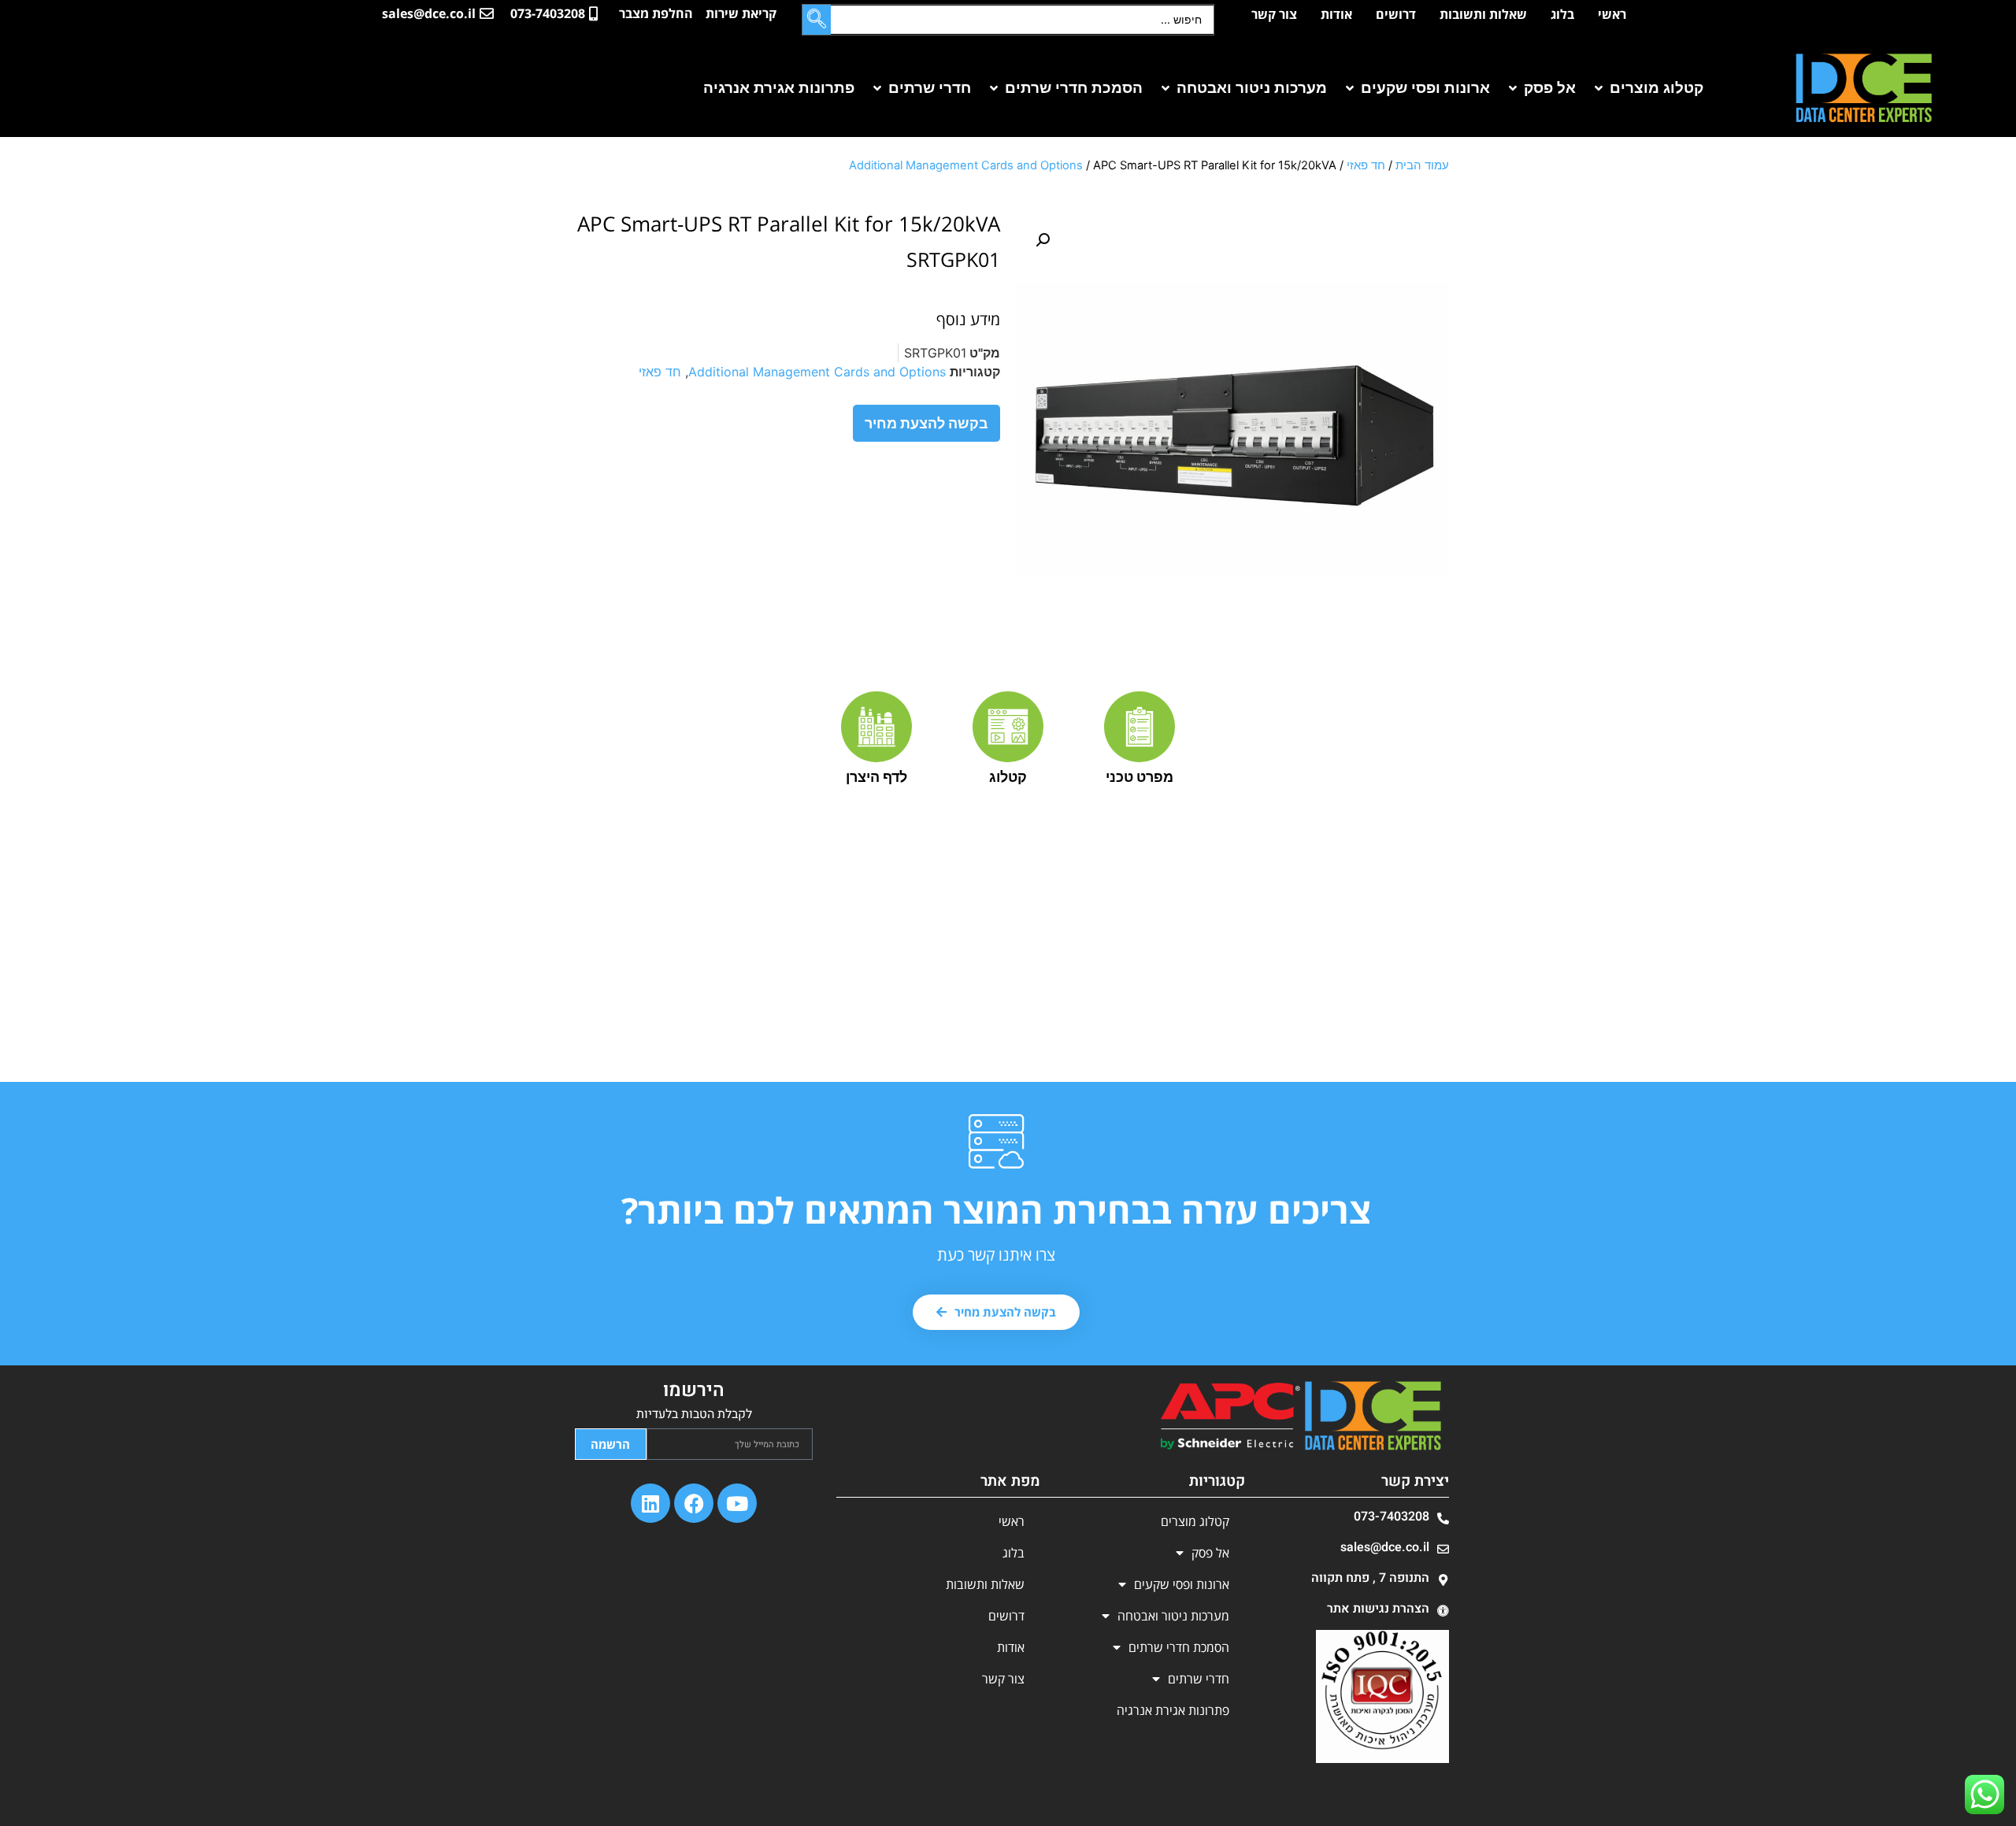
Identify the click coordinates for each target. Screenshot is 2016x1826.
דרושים (1396, 14)
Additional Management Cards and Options (966, 165)
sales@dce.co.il (1385, 1547)
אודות (1336, 14)
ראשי (1612, 14)
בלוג (1562, 14)
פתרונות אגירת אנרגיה (1173, 1710)
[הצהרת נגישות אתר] (1443, 1611)
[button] (1647, 89)
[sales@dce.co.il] (1443, 1549)
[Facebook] (694, 1503)
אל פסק (1210, 1553)
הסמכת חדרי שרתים (1179, 1647)
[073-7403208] (1443, 1519)
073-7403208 (1392, 1517)
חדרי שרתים (1199, 1679)
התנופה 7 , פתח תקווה (1370, 1578)
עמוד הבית (1422, 165)
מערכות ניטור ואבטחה (1173, 1616)
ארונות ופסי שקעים (1182, 1584)
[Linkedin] (650, 1503)
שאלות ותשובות (1483, 14)
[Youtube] (737, 1503)
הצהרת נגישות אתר (1378, 1609)
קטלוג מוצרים (1195, 1521)
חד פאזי (1366, 165)
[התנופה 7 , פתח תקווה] (1443, 1580)
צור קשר (1274, 14)
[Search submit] (817, 20)
